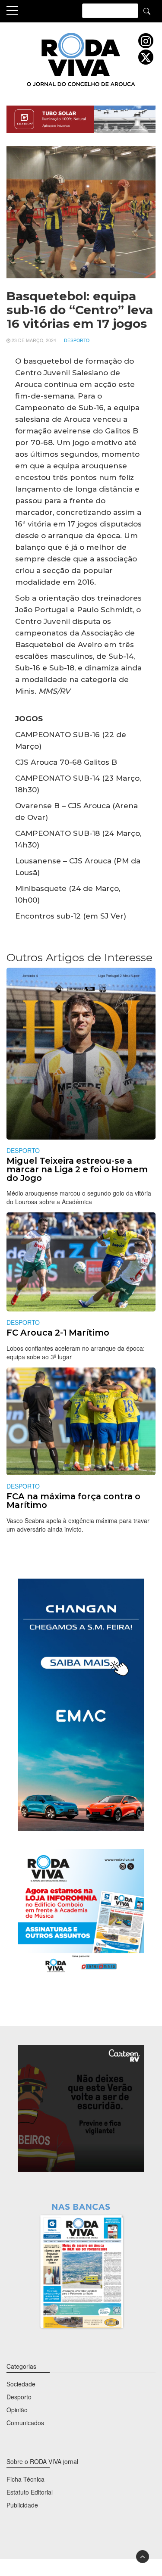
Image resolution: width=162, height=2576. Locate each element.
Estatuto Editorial (30, 2492)
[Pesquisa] (147, 11)
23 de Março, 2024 (34, 340)
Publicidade (22, 2505)
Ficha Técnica (25, 2479)
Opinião (17, 2410)
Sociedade (21, 2384)
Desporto (77, 340)
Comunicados (25, 2423)
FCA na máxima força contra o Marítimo (73, 1501)
